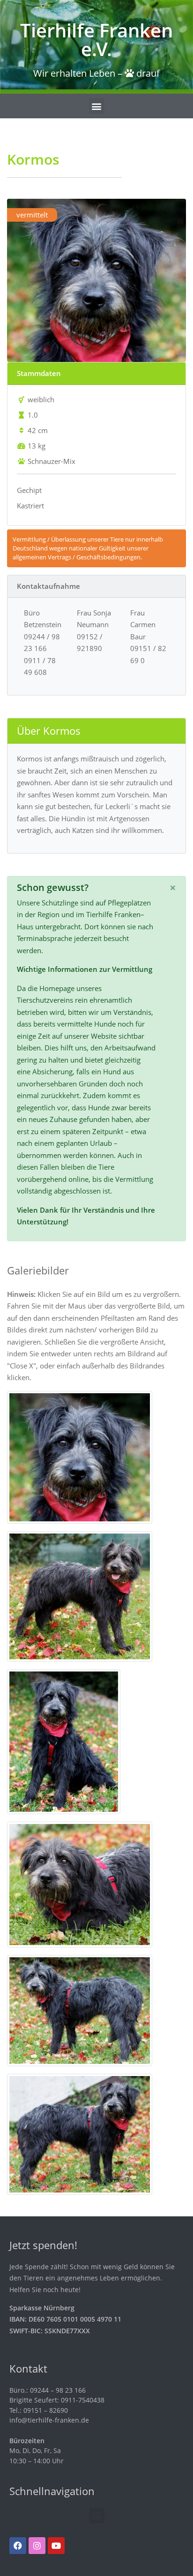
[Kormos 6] (80, 2133)
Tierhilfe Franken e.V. (96, 40)
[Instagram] (37, 2546)
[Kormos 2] (80, 1595)
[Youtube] (56, 2546)
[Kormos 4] (80, 1883)
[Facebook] (18, 2546)
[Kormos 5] (80, 2010)
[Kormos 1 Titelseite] (80, 1456)
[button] (97, 106)
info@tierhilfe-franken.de (49, 2420)
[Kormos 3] (64, 1741)
